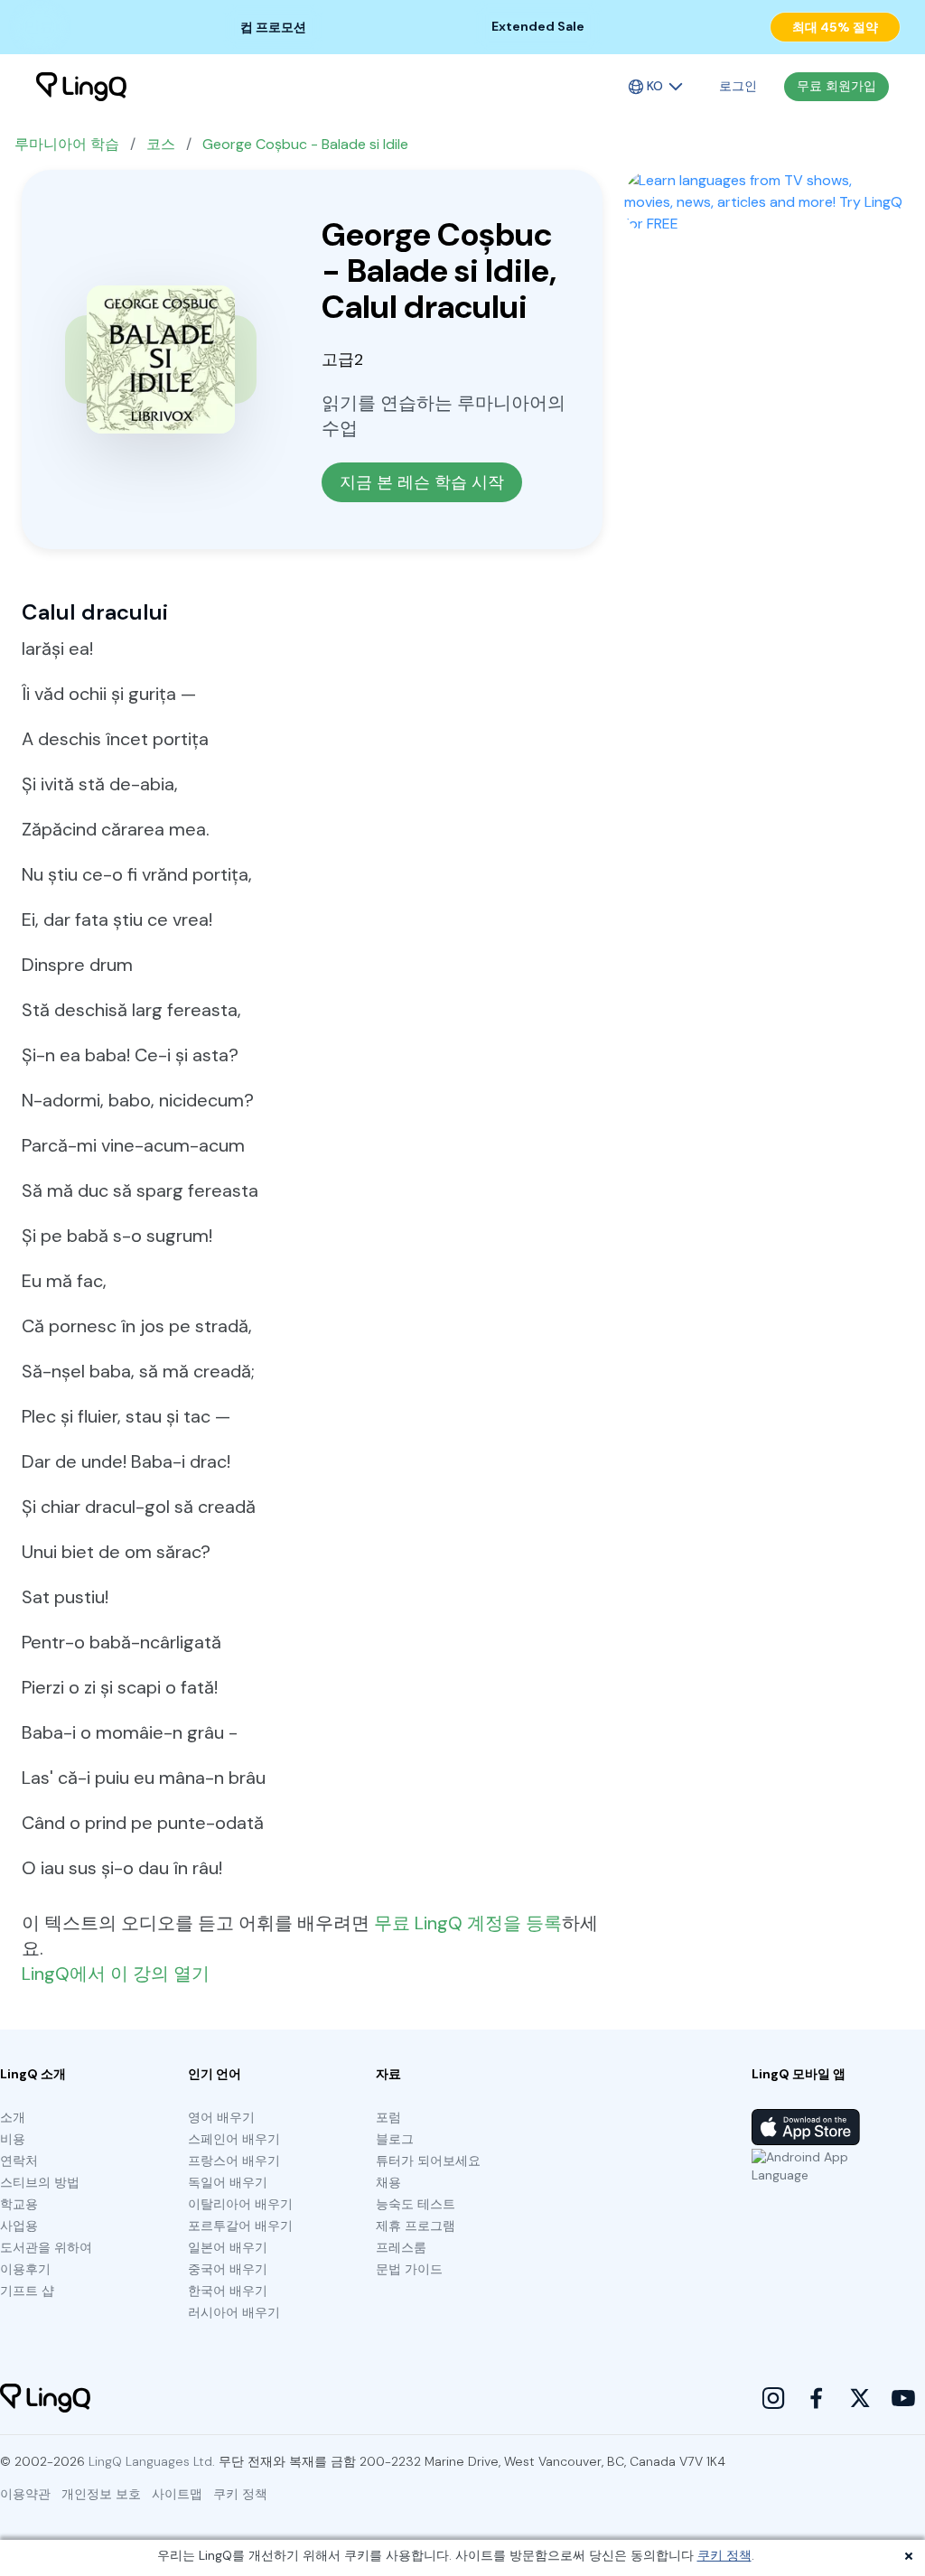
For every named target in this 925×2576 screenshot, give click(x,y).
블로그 (395, 2139)
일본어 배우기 (228, 2247)
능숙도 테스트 (416, 2204)
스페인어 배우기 (234, 2139)
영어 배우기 (221, 2117)
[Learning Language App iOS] (806, 2127)
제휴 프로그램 (416, 2226)
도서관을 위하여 (46, 2247)
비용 (13, 2139)
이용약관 (25, 2494)
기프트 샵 (27, 2291)
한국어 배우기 (228, 2291)
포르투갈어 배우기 (240, 2226)
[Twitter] (860, 2398)
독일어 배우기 (228, 2182)
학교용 (19, 2204)
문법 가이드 (409, 2269)
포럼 (388, 2117)
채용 (388, 2182)
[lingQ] (81, 87)
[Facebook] (817, 2398)
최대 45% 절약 (835, 27)
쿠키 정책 (724, 2555)
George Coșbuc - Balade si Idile (305, 144)
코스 (161, 144)
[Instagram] (773, 2398)
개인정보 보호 (101, 2494)
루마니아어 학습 (67, 144)
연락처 (19, 2161)
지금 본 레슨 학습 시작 (422, 482)
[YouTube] (903, 2398)
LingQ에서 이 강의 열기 (116, 1974)
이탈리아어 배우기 (240, 2204)
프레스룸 (401, 2247)
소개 (13, 2117)
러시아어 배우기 (234, 2312)
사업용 (19, 2226)
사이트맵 (177, 2494)
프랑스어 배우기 (234, 2161)
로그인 (738, 86)
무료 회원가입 (836, 86)
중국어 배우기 (228, 2269)
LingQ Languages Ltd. (152, 2461)
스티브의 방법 (40, 2182)
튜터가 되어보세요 (428, 2161)
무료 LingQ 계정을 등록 (468, 1923)
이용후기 (25, 2269)
